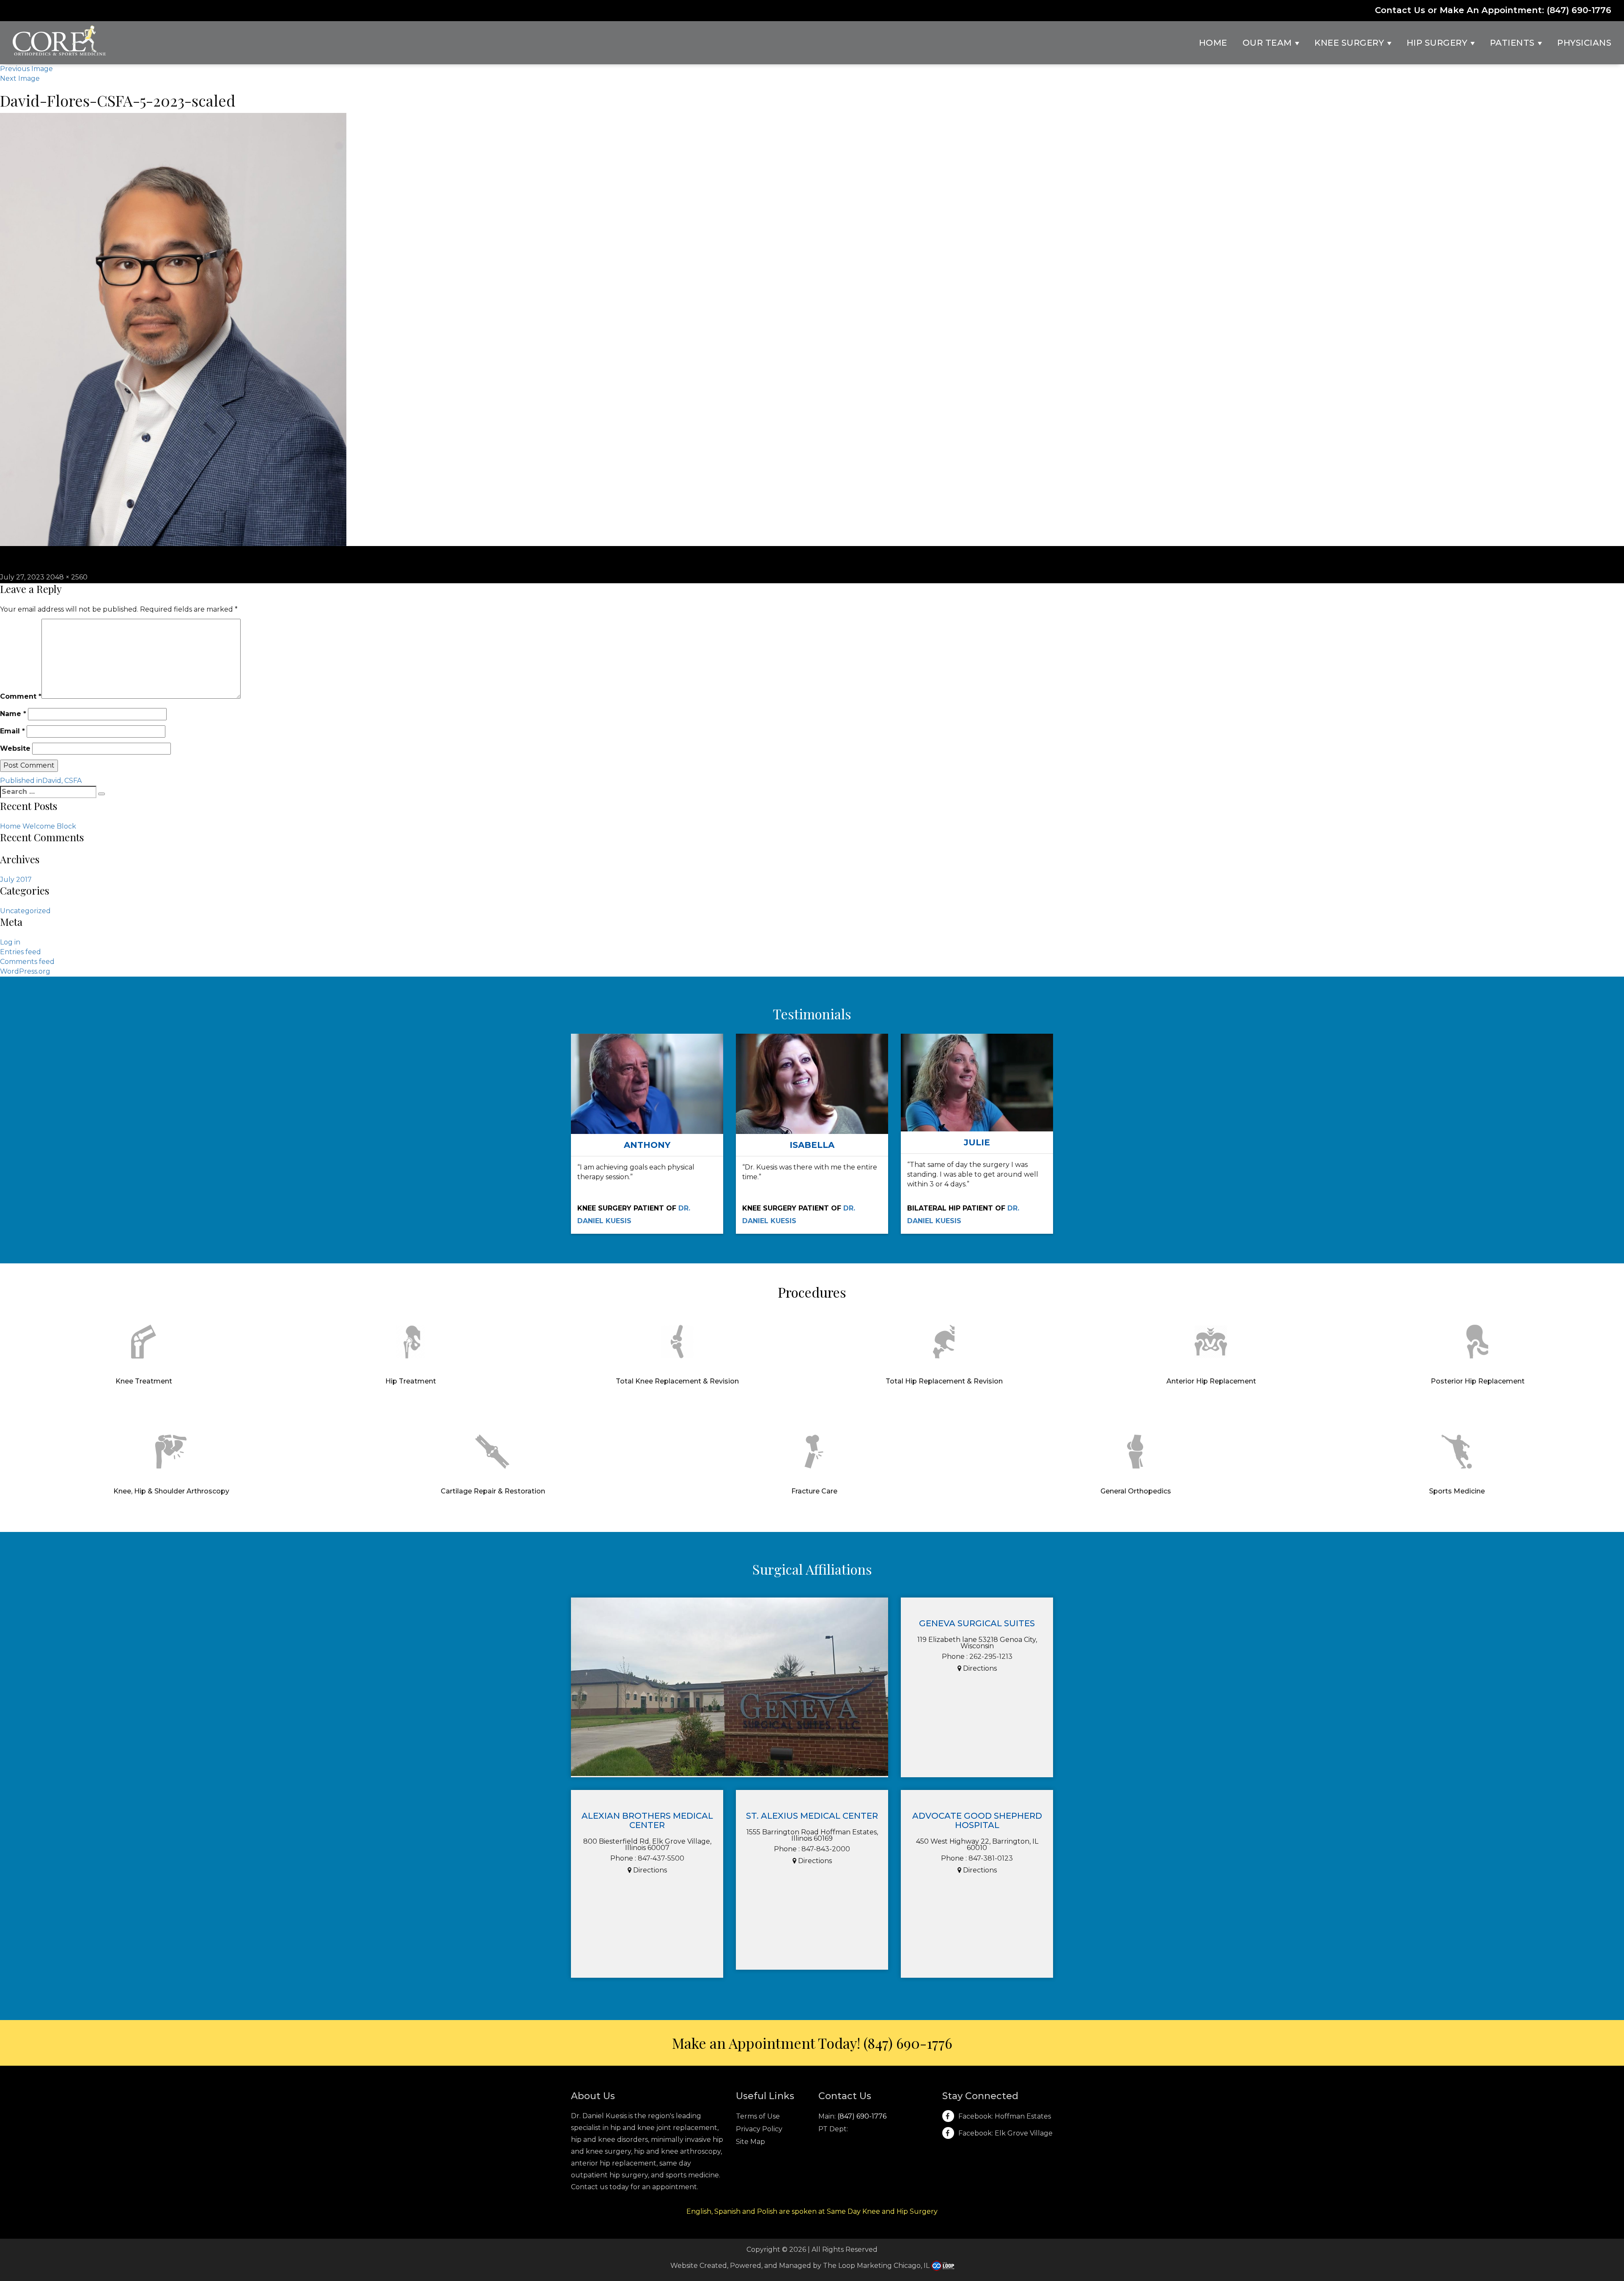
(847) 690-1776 (1579, 10)
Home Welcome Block (38, 826)
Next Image (20, 78)
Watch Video (647, 1102)
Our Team (1269, 43)
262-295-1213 (991, 1657)
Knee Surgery (1350, 43)
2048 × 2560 (67, 577)
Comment (21, 696)
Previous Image (26, 69)
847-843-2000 (826, 1849)
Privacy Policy (759, 2129)
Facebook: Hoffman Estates (1005, 2116)
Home (1213, 43)
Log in (10, 942)
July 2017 (16, 880)
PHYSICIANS (1584, 43)
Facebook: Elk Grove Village (1005, 2133)
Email (12, 731)
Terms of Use (758, 2116)
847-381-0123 (991, 1858)
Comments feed (27, 962)
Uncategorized (25, 911)
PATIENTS (1514, 43)
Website (15, 748)
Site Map (750, 2142)
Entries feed (21, 952)
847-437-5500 (661, 1858)
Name (13, 714)
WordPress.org (25, 971)
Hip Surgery (1438, 43)
